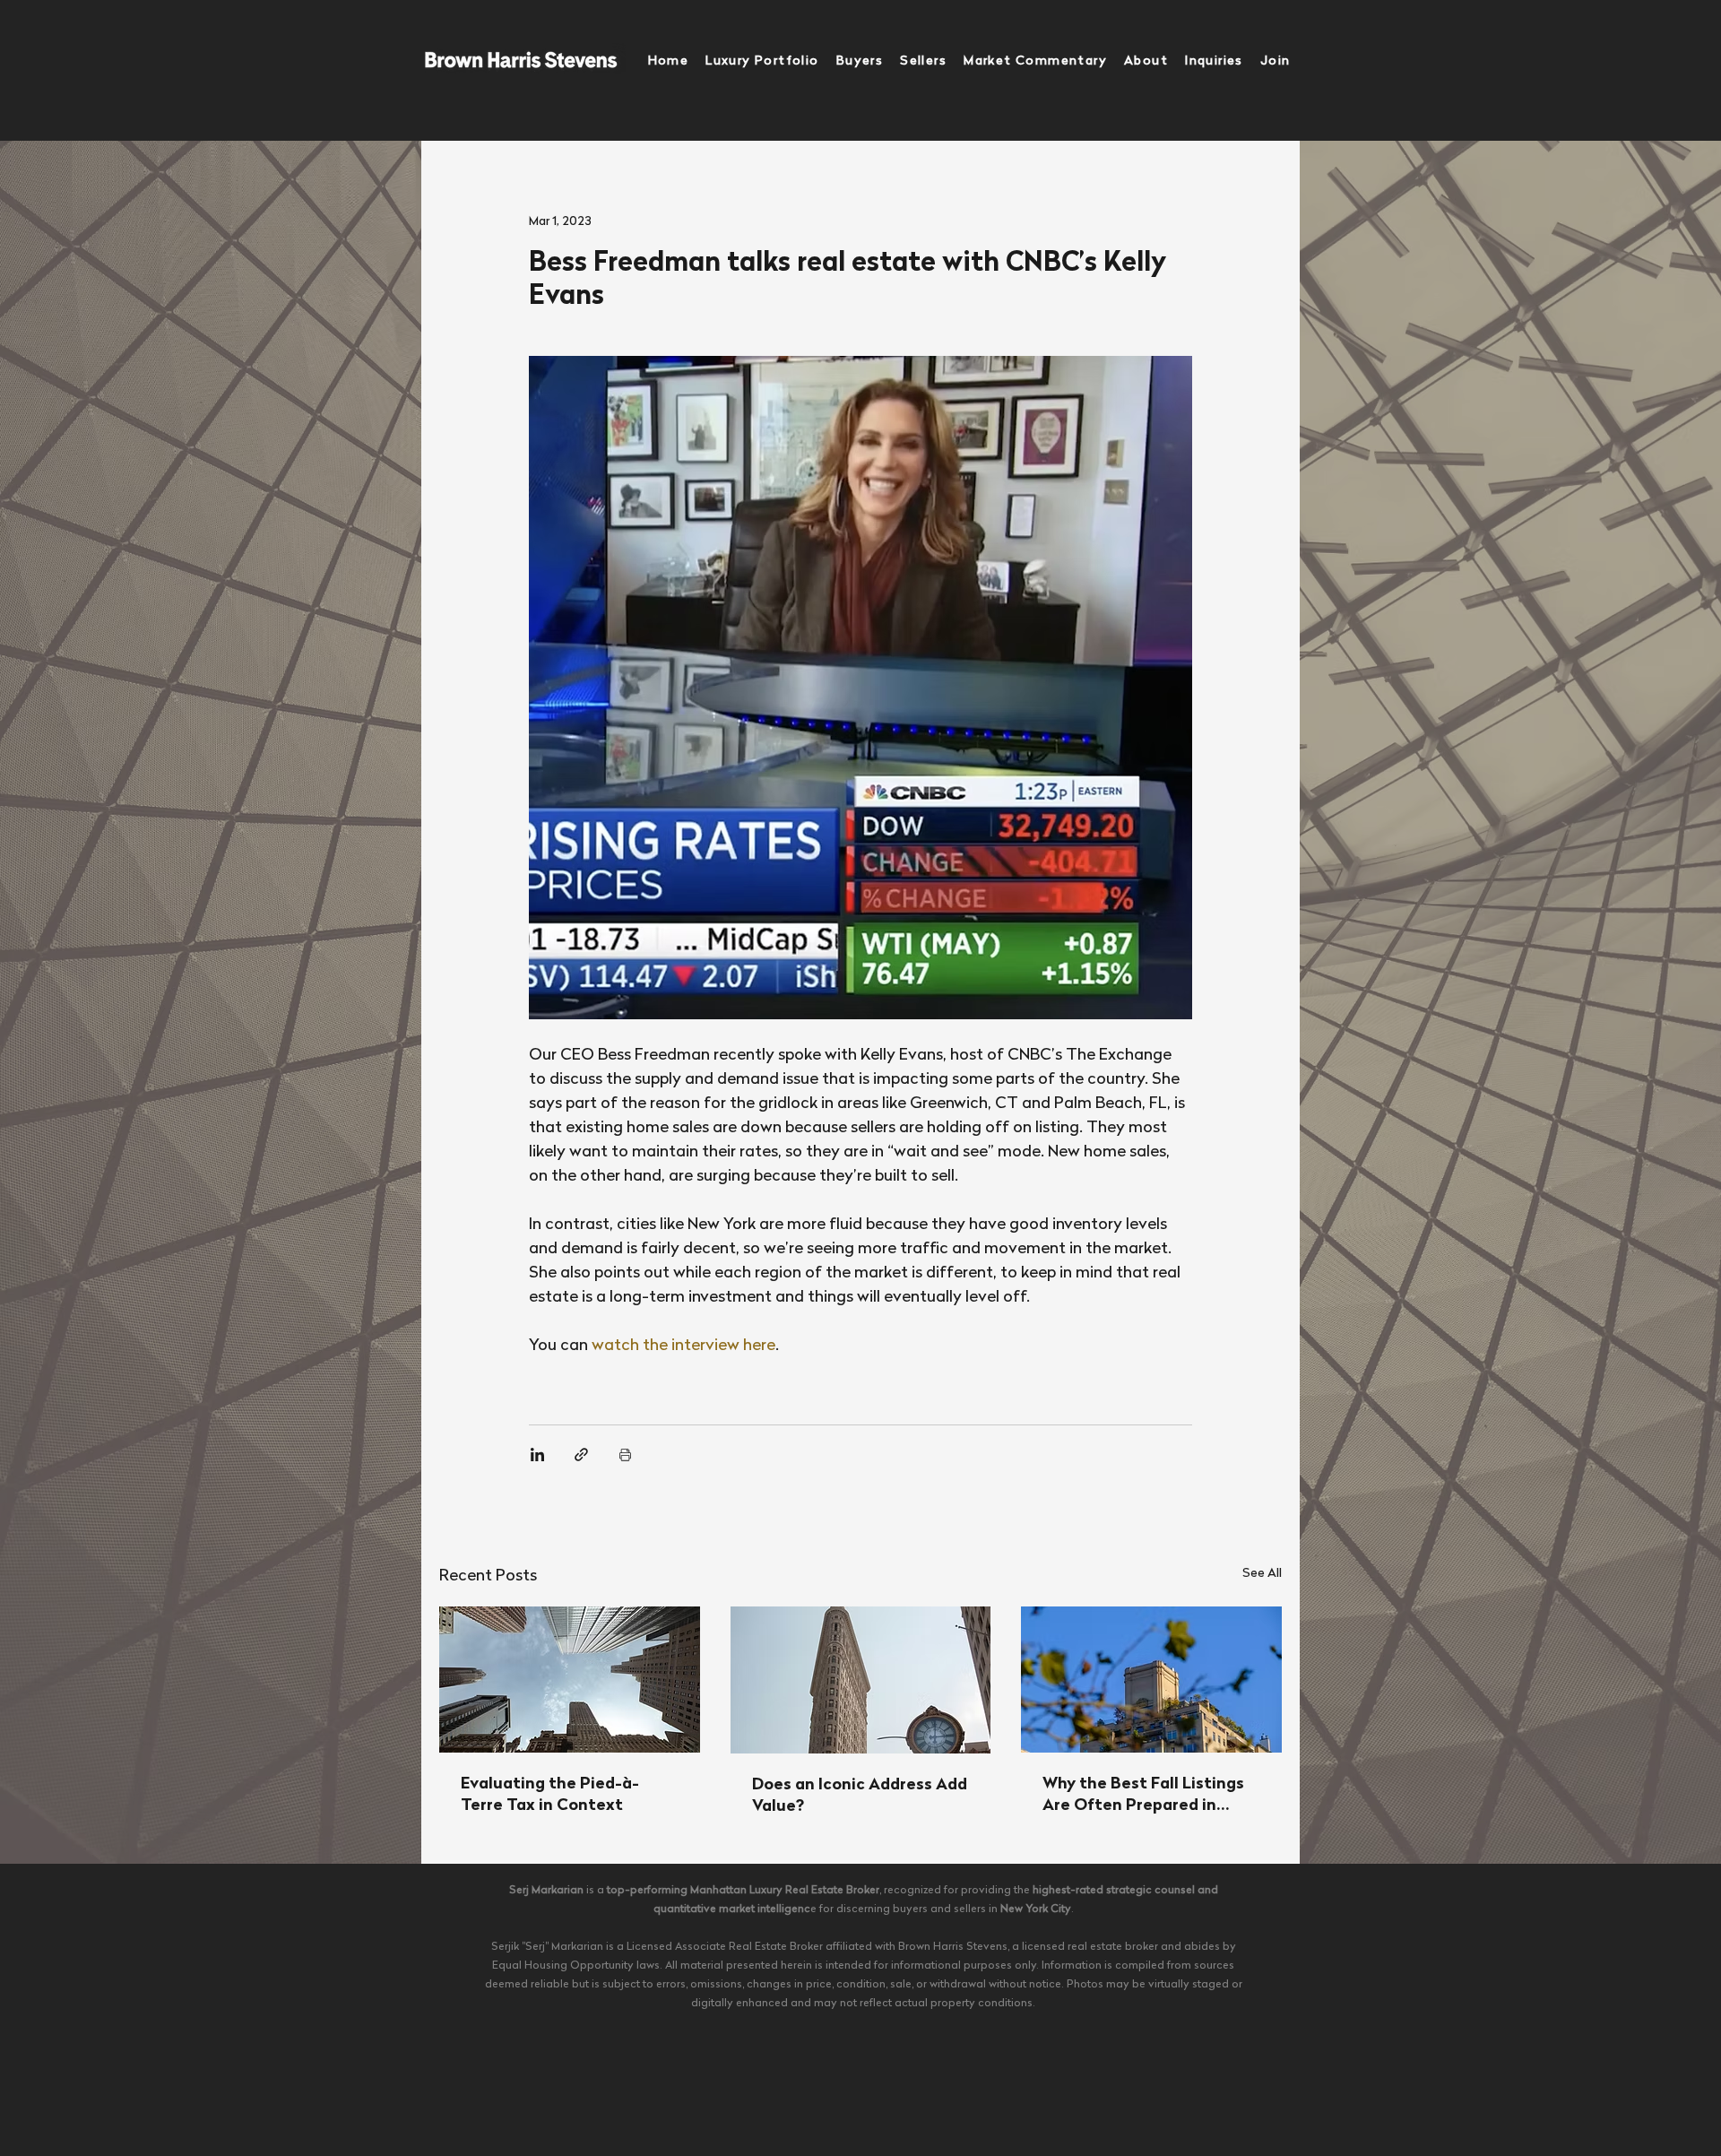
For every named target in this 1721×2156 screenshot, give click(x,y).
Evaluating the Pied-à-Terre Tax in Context (550, 1795)
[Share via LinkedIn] (537, 1455)
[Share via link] (581, 1455)
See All (1262, 1574)
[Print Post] (625, 1455)
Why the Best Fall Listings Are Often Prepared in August (1143, 1797)
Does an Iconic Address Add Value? (860, 1796)
